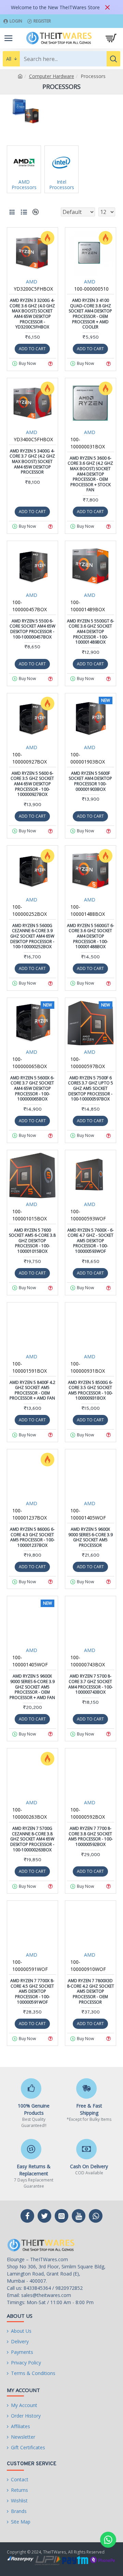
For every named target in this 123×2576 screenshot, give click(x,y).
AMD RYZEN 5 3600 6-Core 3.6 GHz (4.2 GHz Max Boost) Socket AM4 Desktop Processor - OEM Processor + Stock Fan (90, 474)
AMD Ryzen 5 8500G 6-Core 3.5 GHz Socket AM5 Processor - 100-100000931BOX (90, 1390)
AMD (32, 282)
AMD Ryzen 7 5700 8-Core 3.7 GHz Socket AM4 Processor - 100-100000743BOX (91, 1684)
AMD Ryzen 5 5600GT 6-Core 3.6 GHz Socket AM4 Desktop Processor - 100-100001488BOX (91, 936)
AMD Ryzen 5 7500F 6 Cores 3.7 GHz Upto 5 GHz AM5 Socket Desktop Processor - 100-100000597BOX (91, 1089)
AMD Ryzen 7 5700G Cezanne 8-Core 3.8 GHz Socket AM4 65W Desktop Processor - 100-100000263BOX (32, 1839)
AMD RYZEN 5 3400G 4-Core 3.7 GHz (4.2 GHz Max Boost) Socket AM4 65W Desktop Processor (32, 462)
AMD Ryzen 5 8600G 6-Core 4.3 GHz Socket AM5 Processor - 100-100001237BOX (32, 1537)
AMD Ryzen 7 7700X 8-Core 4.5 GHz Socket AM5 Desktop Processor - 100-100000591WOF (32, 1991)
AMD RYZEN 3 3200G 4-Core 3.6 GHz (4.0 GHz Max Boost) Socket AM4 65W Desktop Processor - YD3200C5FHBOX (32, 314)
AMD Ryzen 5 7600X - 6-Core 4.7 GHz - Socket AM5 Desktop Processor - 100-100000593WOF (91, 1241)
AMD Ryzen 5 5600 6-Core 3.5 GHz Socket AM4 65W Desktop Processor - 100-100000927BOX (32, 784)
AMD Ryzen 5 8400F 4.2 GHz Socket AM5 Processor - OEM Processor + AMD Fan (32, 1390)
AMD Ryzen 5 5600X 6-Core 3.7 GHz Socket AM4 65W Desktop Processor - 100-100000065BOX (32, 1089)
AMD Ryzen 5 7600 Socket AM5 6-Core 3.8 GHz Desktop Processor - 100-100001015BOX (32, 1241)
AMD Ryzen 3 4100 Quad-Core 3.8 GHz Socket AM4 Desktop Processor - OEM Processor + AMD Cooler (90, 314)
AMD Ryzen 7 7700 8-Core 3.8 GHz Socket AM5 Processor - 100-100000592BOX (91, 1836)
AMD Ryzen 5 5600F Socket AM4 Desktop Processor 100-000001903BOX (90, 781)
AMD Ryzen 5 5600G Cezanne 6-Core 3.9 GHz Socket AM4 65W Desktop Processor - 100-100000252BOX (32, 936)
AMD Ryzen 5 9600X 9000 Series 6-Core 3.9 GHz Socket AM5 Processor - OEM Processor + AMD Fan (32, 1687)
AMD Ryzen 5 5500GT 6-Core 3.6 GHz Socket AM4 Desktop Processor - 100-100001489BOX (91, 632)
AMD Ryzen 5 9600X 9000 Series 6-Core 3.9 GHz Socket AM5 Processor (91, 1537)
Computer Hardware (52, 76)
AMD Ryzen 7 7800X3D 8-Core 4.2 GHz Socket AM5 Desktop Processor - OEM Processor (91, 1991)
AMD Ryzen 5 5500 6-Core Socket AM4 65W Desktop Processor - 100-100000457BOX (32, 629)
